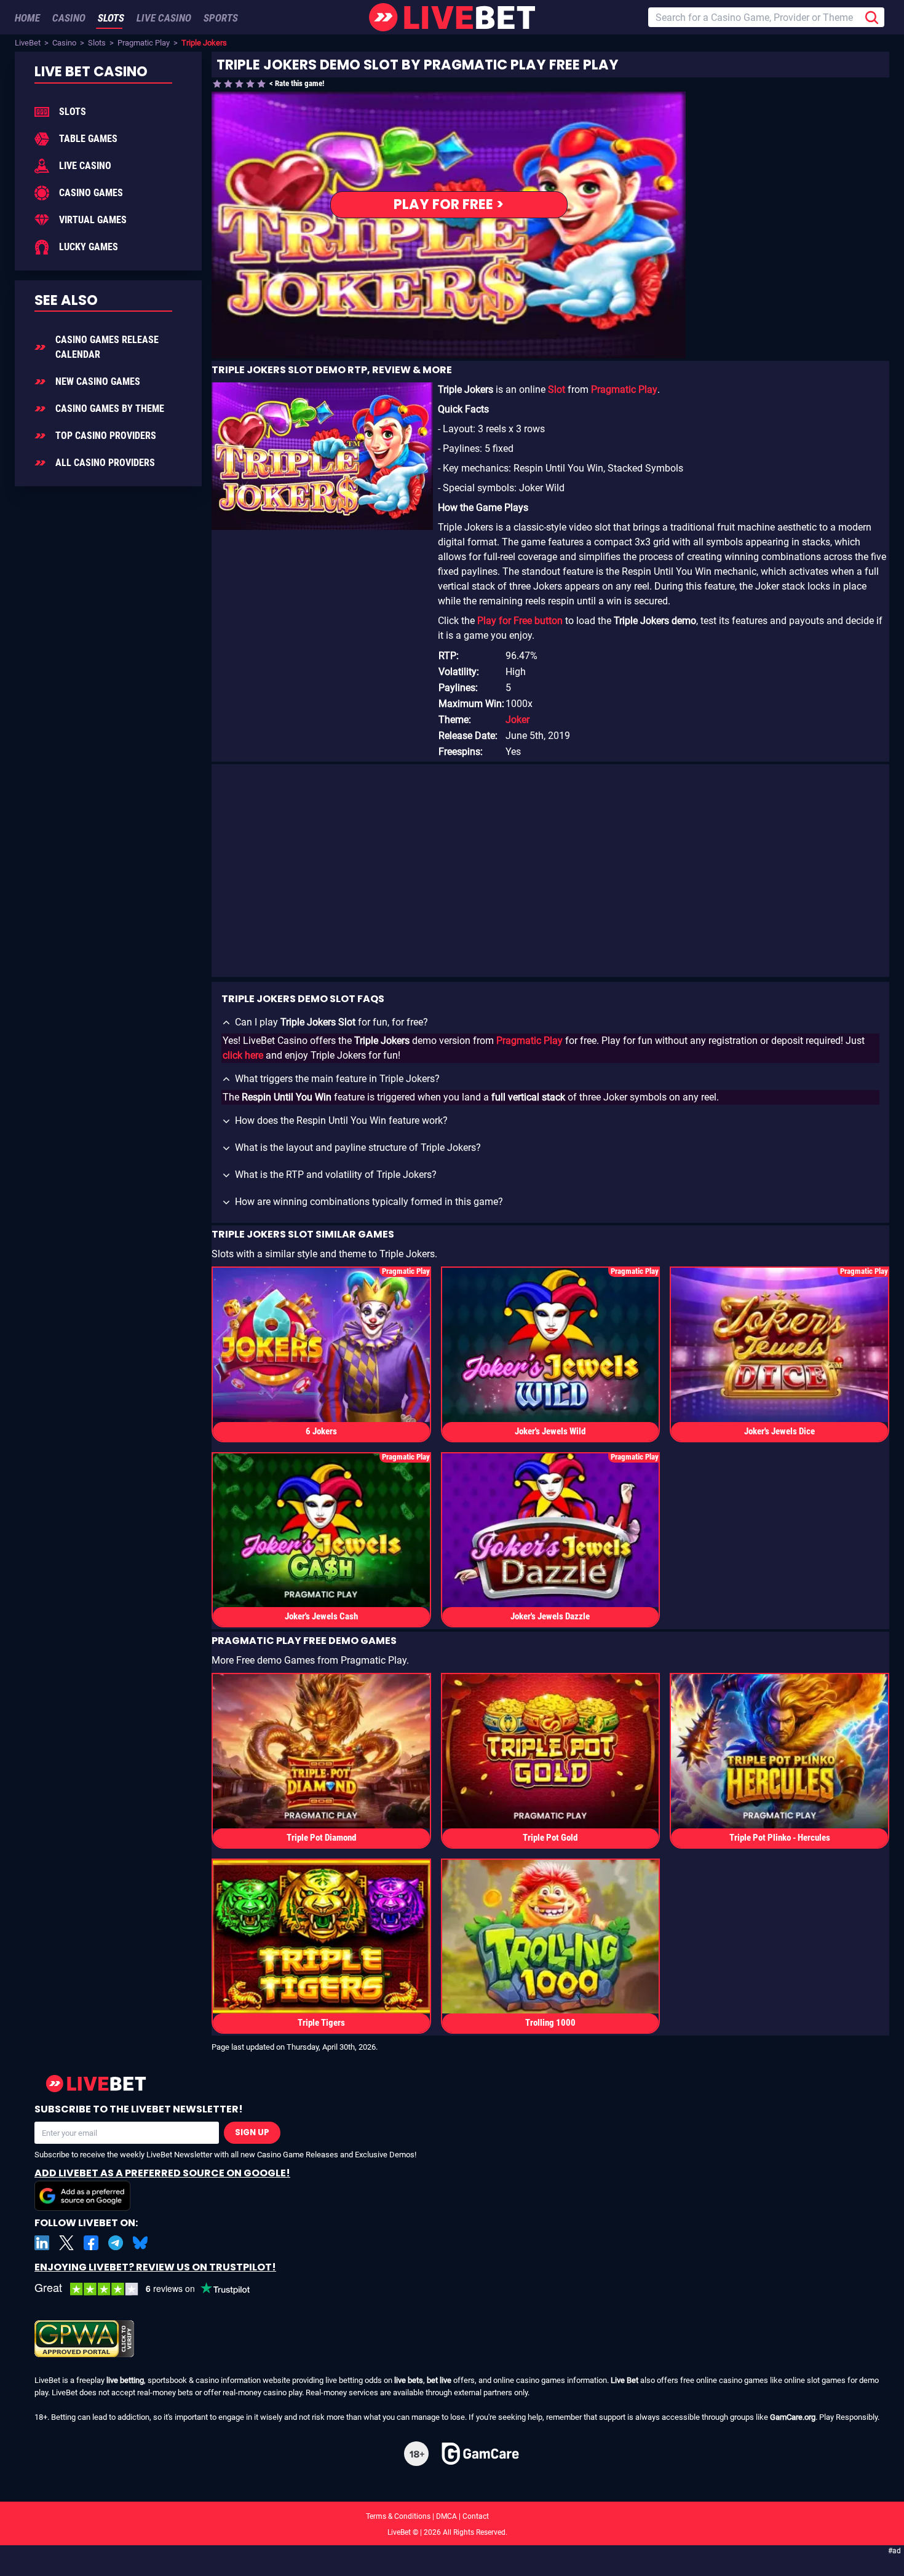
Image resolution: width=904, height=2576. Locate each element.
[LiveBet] (452, 17)
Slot (557, 389)
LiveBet (28, 43)
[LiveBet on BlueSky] (140, 2243)
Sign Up (252, 2132)
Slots (97, 43)
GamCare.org (793, 2417)
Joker (517, 720)
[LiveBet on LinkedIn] (42, 2243)
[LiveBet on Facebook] (91, 2243)
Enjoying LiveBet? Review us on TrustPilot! (155, 2267)
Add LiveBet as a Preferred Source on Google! (162, 2173)
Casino (64, 43)
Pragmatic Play (144, 43)
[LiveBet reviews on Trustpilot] (151, 2289)
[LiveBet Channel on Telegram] (116, 2243)
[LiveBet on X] (66, 2243)
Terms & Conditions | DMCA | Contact (452, 2516)
